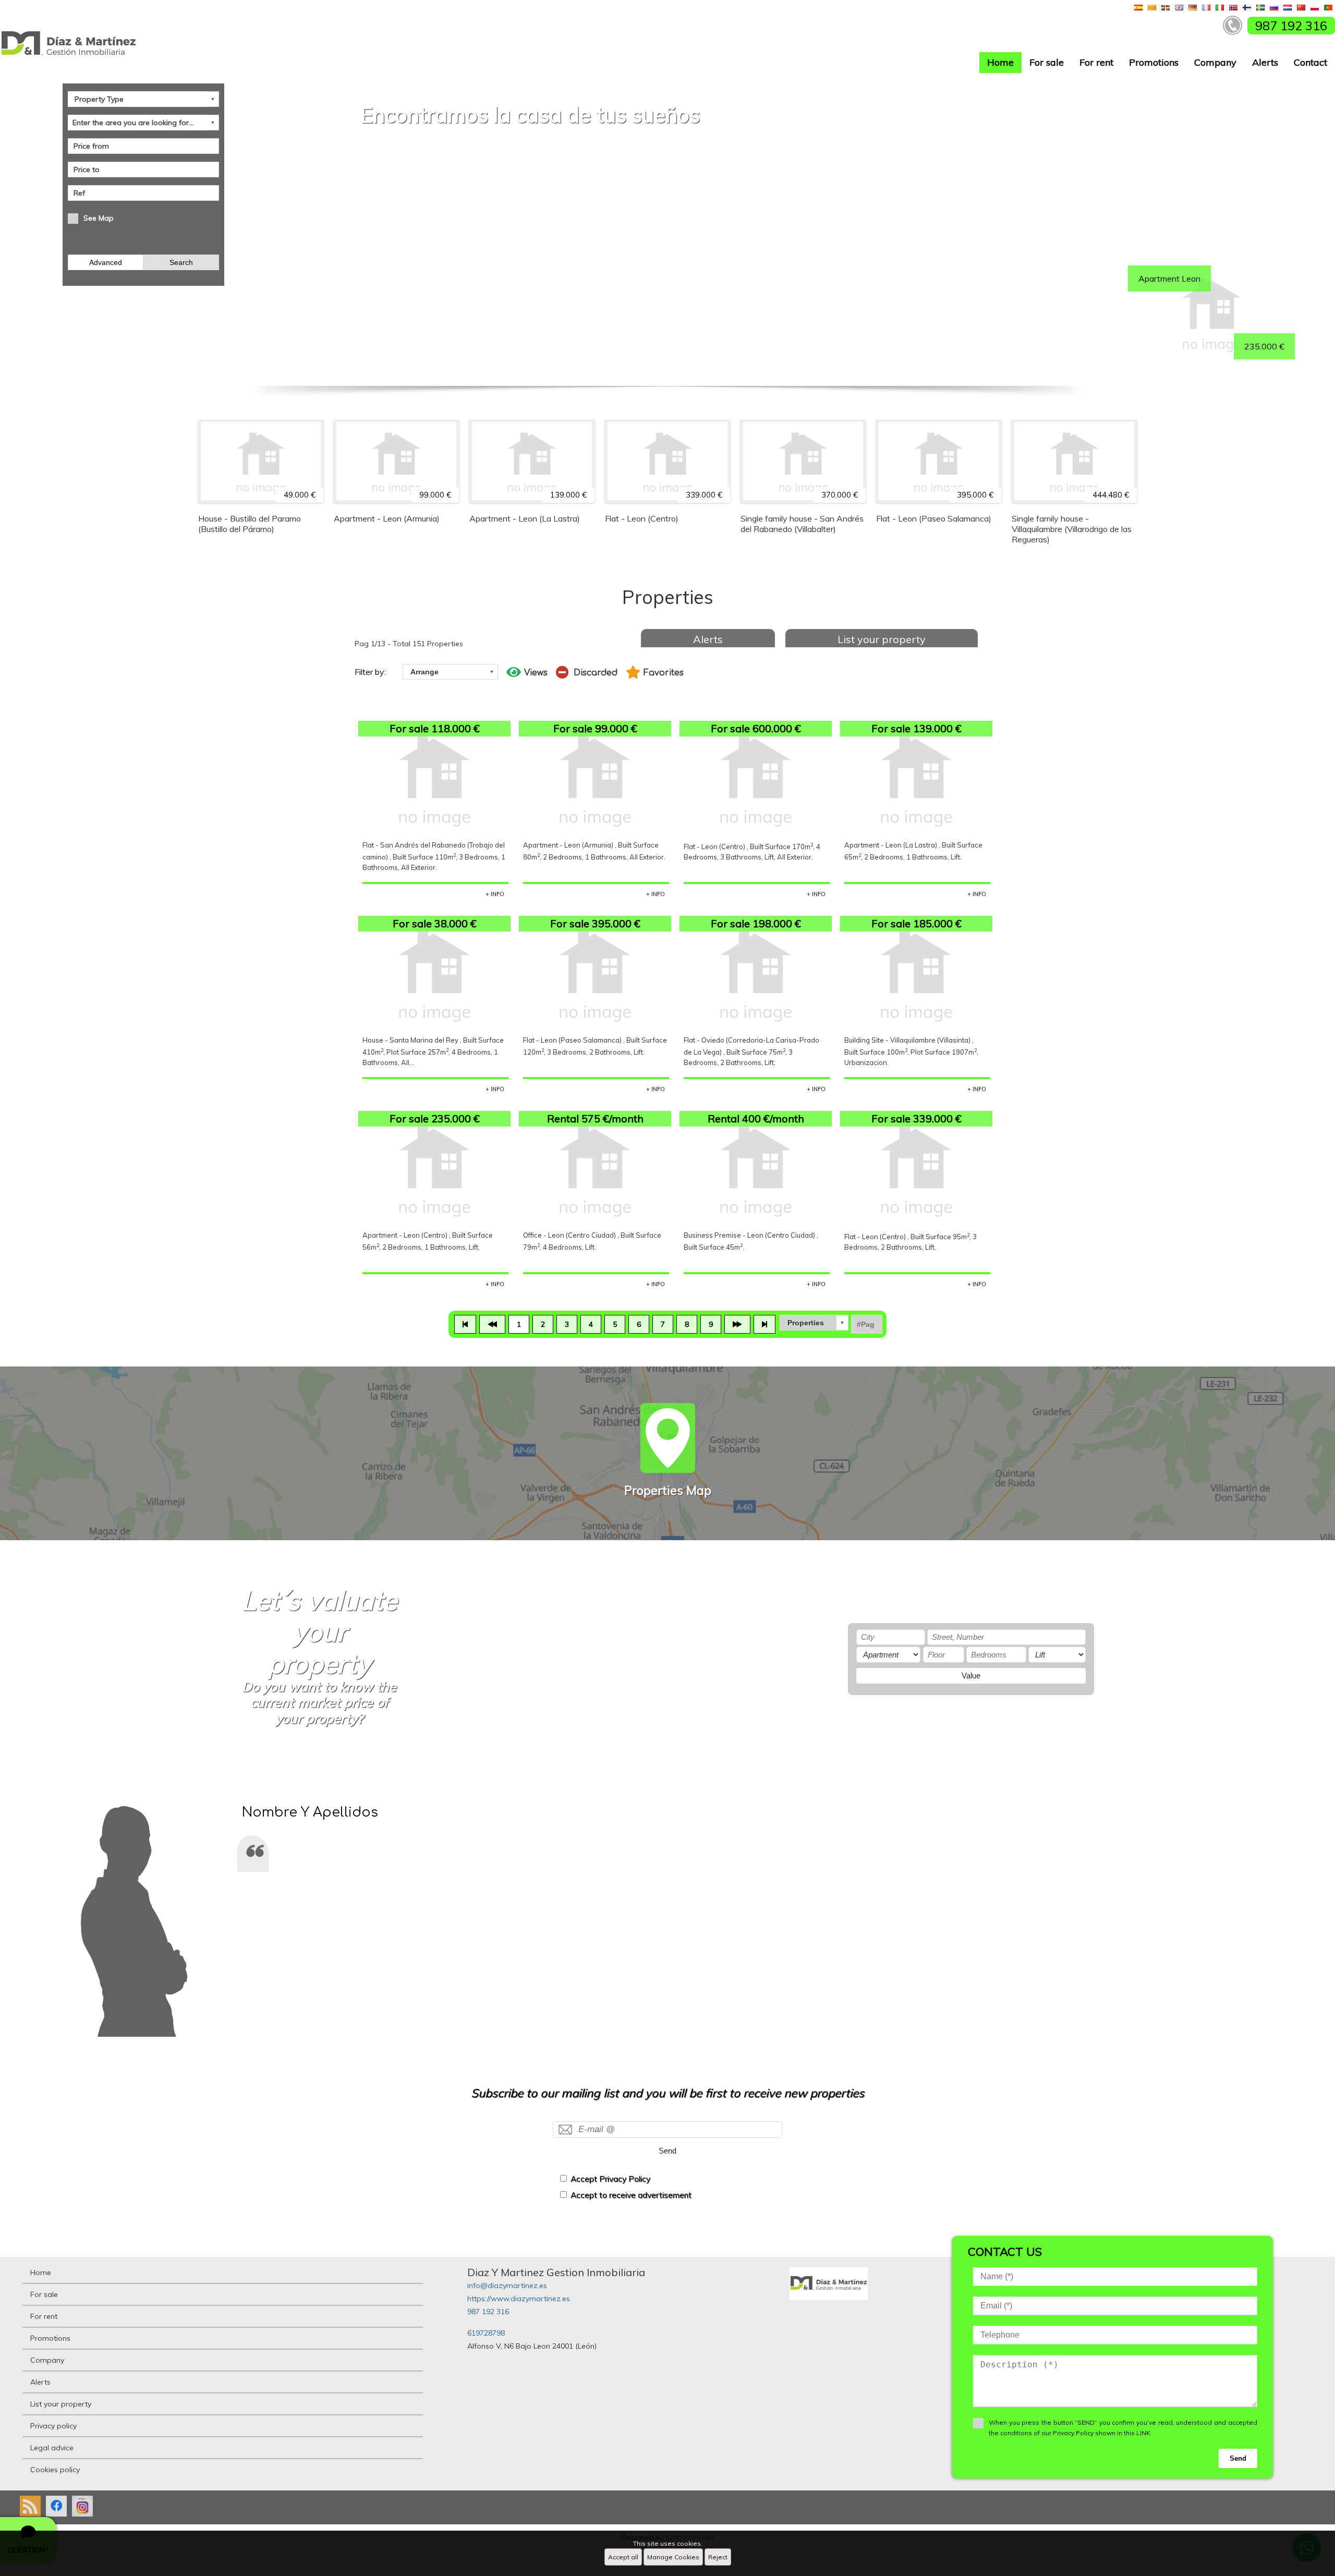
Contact (1310, 62)
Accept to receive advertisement (631, 2195)
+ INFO (495, 894)
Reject (718, 2557)
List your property (882, 639)
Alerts (1265, 62)
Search (181, 262)
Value (971, 1676)
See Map (99, 218)
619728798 (486, 2333)
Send (667, 2151)
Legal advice (52, 2448)
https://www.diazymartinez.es (519, 2299)
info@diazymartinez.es (507, 2285)
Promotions (1154, 62)
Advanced (106, 262)
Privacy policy (53, 2426)
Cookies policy (55, 2470)
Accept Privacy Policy (610, 2179)
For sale (1047, 62)
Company (1215, 62)
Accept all (623, 2557)
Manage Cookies (673, 2557)
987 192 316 (488, 2312)
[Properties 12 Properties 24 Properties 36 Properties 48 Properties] (814, 1323)
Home (1000, 62)
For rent (1096, 62)
